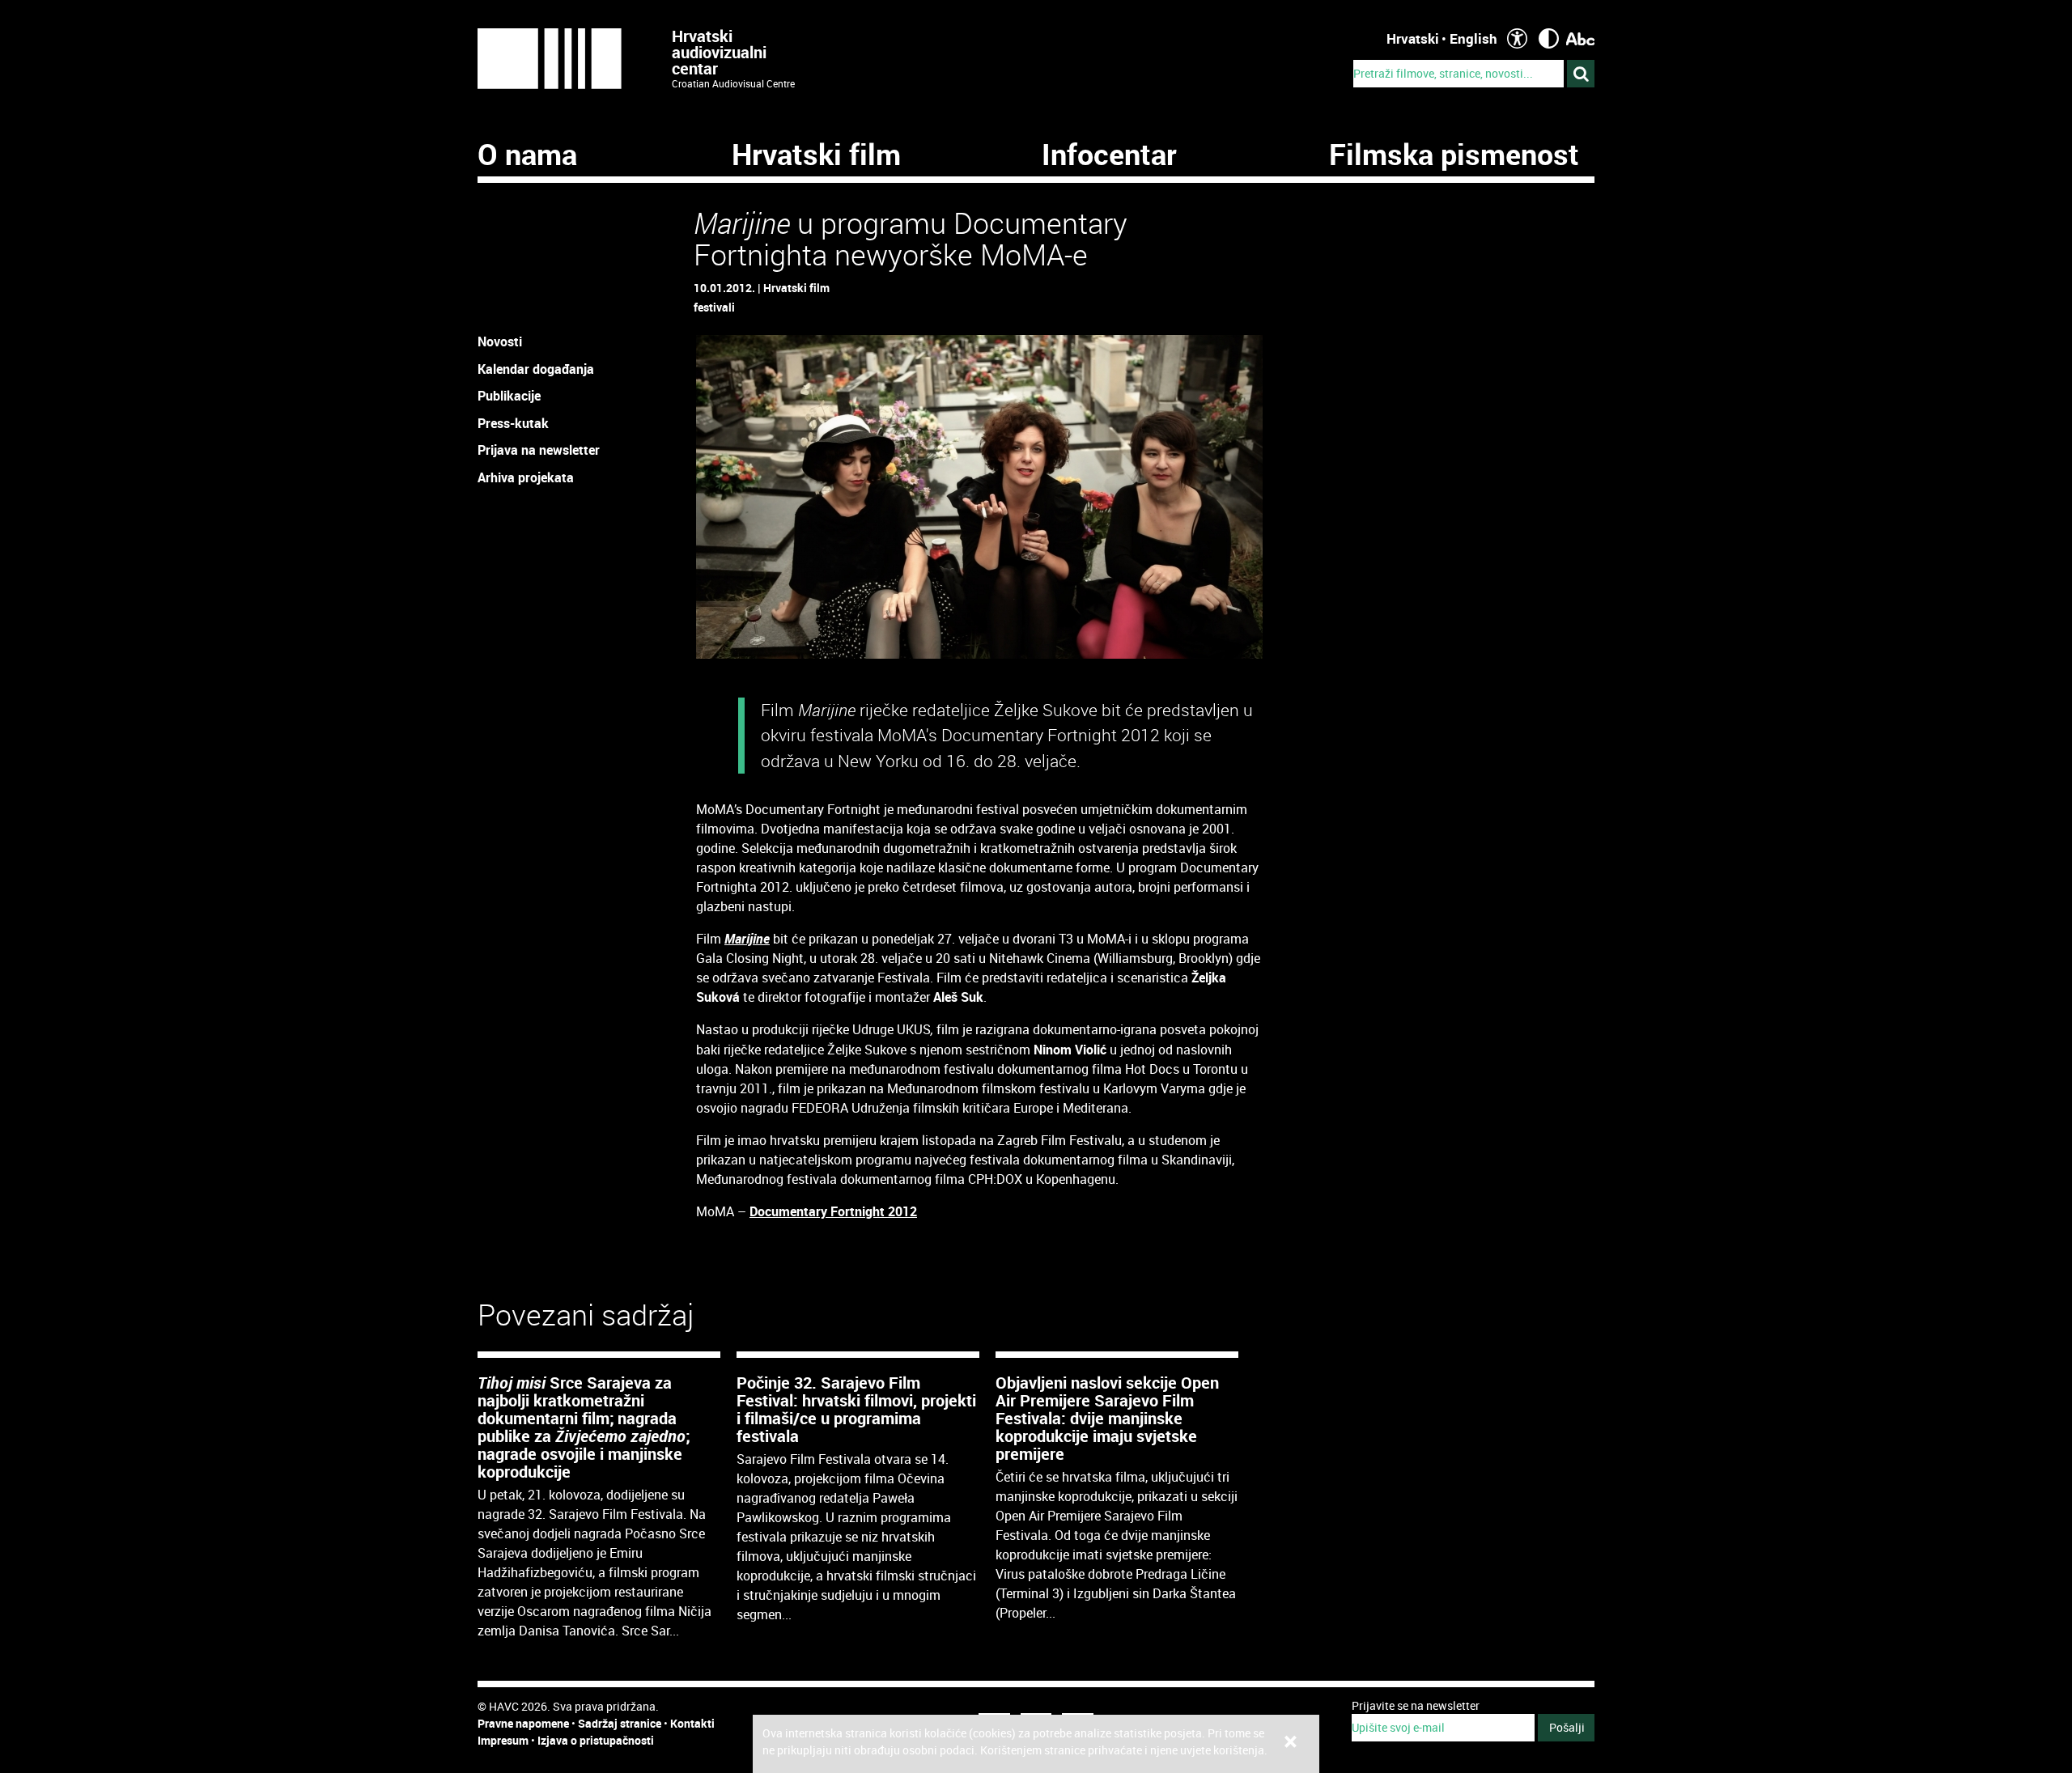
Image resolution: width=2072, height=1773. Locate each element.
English (1473, 38)
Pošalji (1567, 1727)
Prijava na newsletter (539, 450)
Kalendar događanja (536, 369)
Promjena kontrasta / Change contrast (1549, 38)
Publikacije (509, 396)
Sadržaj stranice (620, 1723)
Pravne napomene (523, 1723)
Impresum (503, 1740)
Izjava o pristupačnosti (596, 1740)
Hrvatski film (816, 154)
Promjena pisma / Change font (1580, 38)
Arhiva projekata (526, 477)
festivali (714, 307)
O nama (527, 154)
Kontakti (692, 1723)
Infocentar (1109, 154)
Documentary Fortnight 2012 (833, 1211)
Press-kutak (513, 423)
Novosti (500, 341)
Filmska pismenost (1454, 154)
